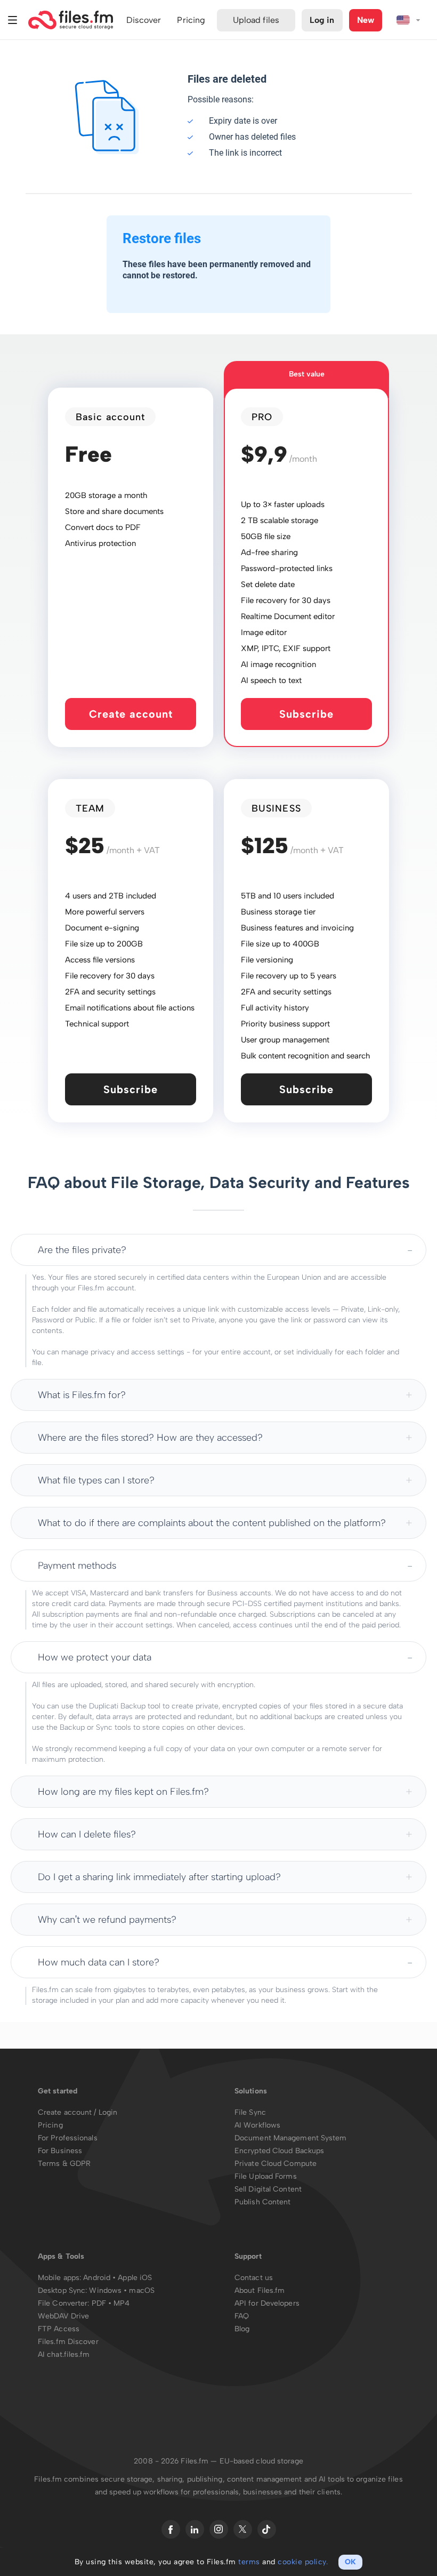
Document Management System (291, 2138)
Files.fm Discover (68, 2342)
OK (350, 2562)
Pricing (50, 2125)
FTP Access (59, 2329)
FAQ (242, 2316)
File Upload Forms (266, 2176)
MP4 (122, 2303)
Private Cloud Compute (276, 2164)
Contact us (254, 2278)
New (366, 20)
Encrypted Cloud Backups (279, 2151)
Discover (144, 20)
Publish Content (263, 2202)
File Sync (250, 2112)
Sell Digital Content (268, 2189)
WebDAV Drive (63, 2316)
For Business (60, 2151)
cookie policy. (303, 2562)
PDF (99, 2303)
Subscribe (306, 714)
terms (249, 2562)
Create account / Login (78, 2112)
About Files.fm (260, 2290)
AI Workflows (257, 2125)
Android (98, 2278)
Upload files (256, 20)
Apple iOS (135, 2278)
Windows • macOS (122, 2290)
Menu (13, 20)
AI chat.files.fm (64, 2354)
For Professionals (68, 2138)
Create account (131, 714)
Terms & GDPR (64, 2164)
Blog (242, 2329)
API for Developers (267, 2303)
